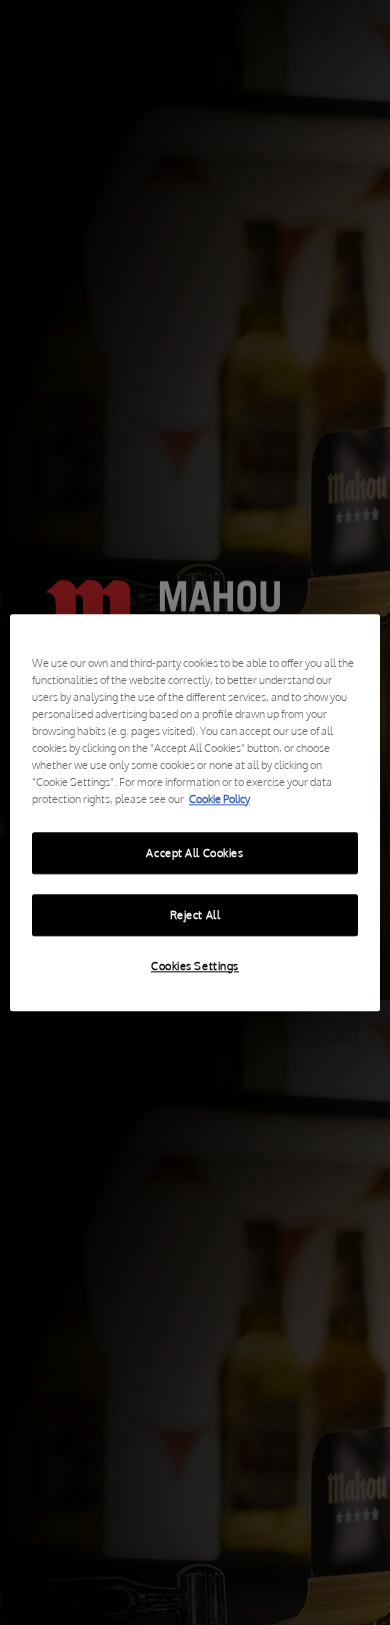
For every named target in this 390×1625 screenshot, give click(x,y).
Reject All (195, 914)
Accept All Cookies (194, 852)
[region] (195, 812)
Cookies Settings (195, 965)
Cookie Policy (219, 798)
